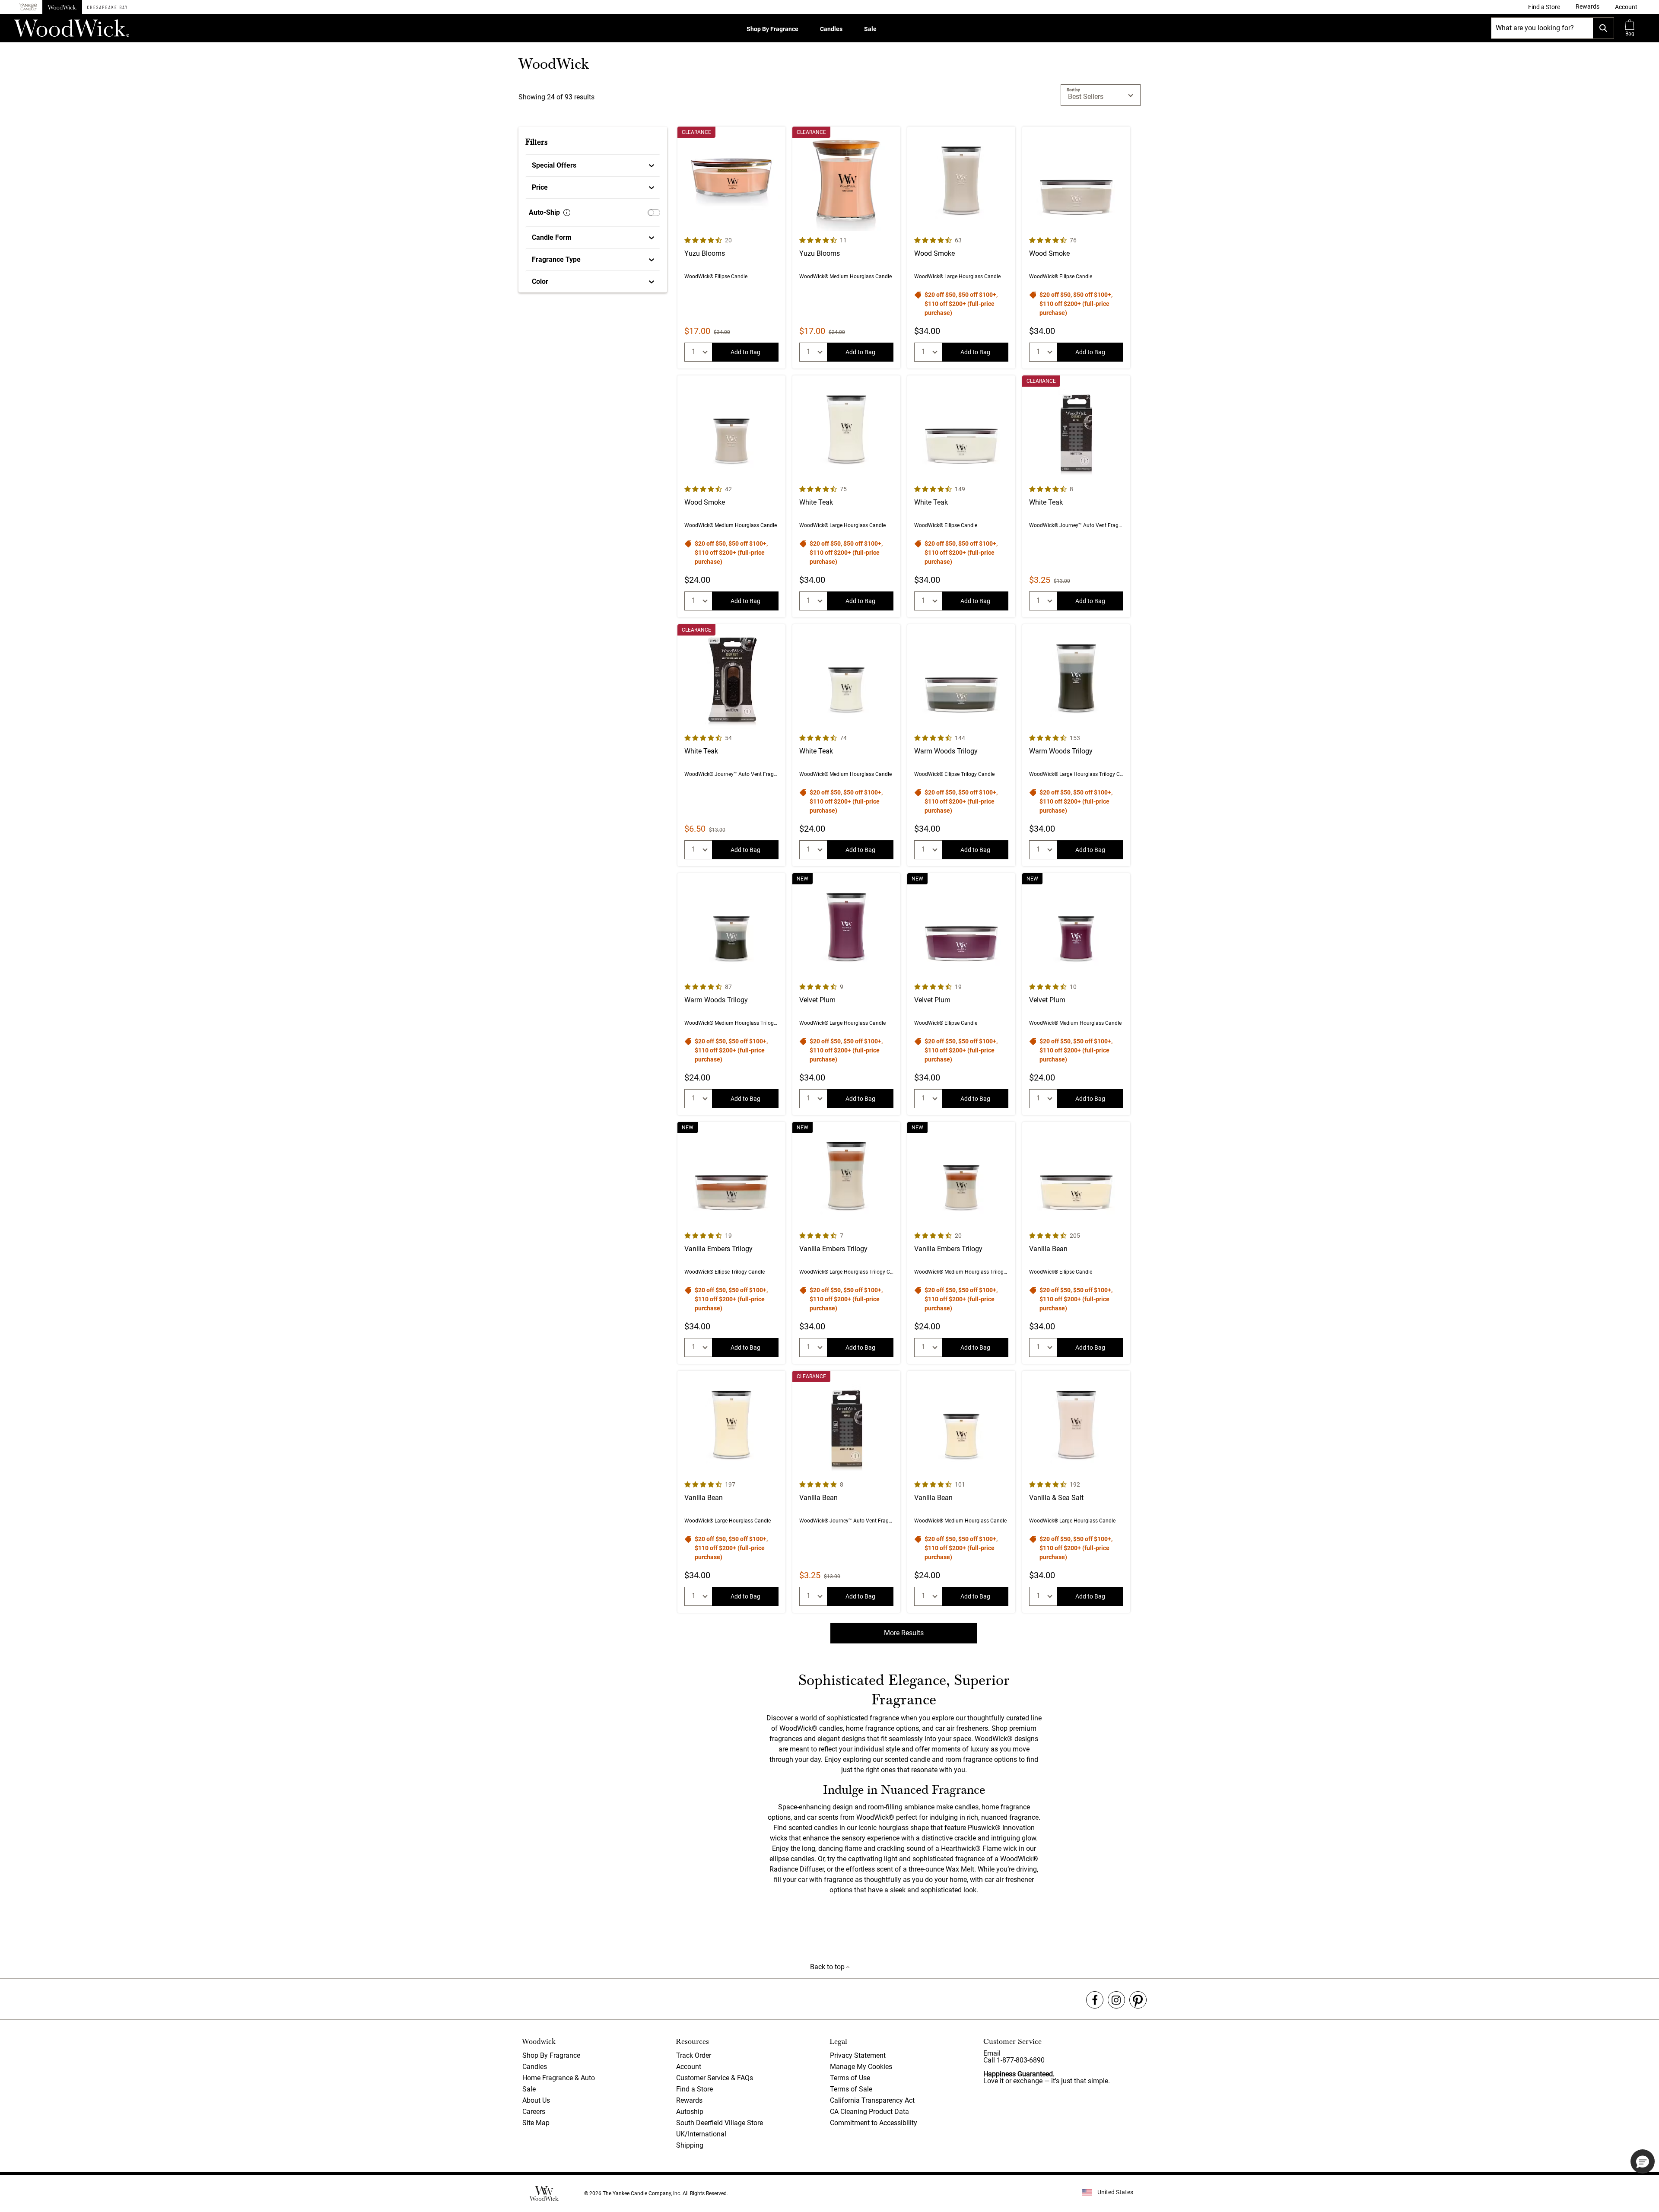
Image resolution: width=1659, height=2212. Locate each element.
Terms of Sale (851, 2089)
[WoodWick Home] (62, 7)
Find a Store (694, 2089)
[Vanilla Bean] (1076, 1243)
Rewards (689, 2100)
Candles (831, 29)
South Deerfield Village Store (720, 2123)
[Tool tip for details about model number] (567, 213)
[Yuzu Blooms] (731, 248)
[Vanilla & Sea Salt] (1076, 1492)
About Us (536, 2100)
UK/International (701, 2134)
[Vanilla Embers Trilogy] (731, 1243)
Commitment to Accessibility (874, 2123)
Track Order (694, 2055)
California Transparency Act (872, 2100)
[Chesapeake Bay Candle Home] (107, 7)
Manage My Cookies (861, 2067)
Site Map (536, 2123)
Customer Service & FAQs (715, 2078)
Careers (534, 2112)
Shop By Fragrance (772, 29)
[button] (1626, 7)
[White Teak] (846, 496)
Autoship (690, 2112)
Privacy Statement (858, 2055)
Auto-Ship (544, 212)
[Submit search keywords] (1603, 28)
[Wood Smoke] (961, 248)
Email (992, 2053)
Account (689, 2067)
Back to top (828, 1967)
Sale (870, 29)
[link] (1544, 7)
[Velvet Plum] (846, 994)
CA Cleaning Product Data (869, 2112)
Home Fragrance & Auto (559, 2078)
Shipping (690, 2145)
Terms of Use (850, 2078)
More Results (904, 1633)
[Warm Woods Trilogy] (961, 745)
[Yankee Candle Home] (28, 7)
